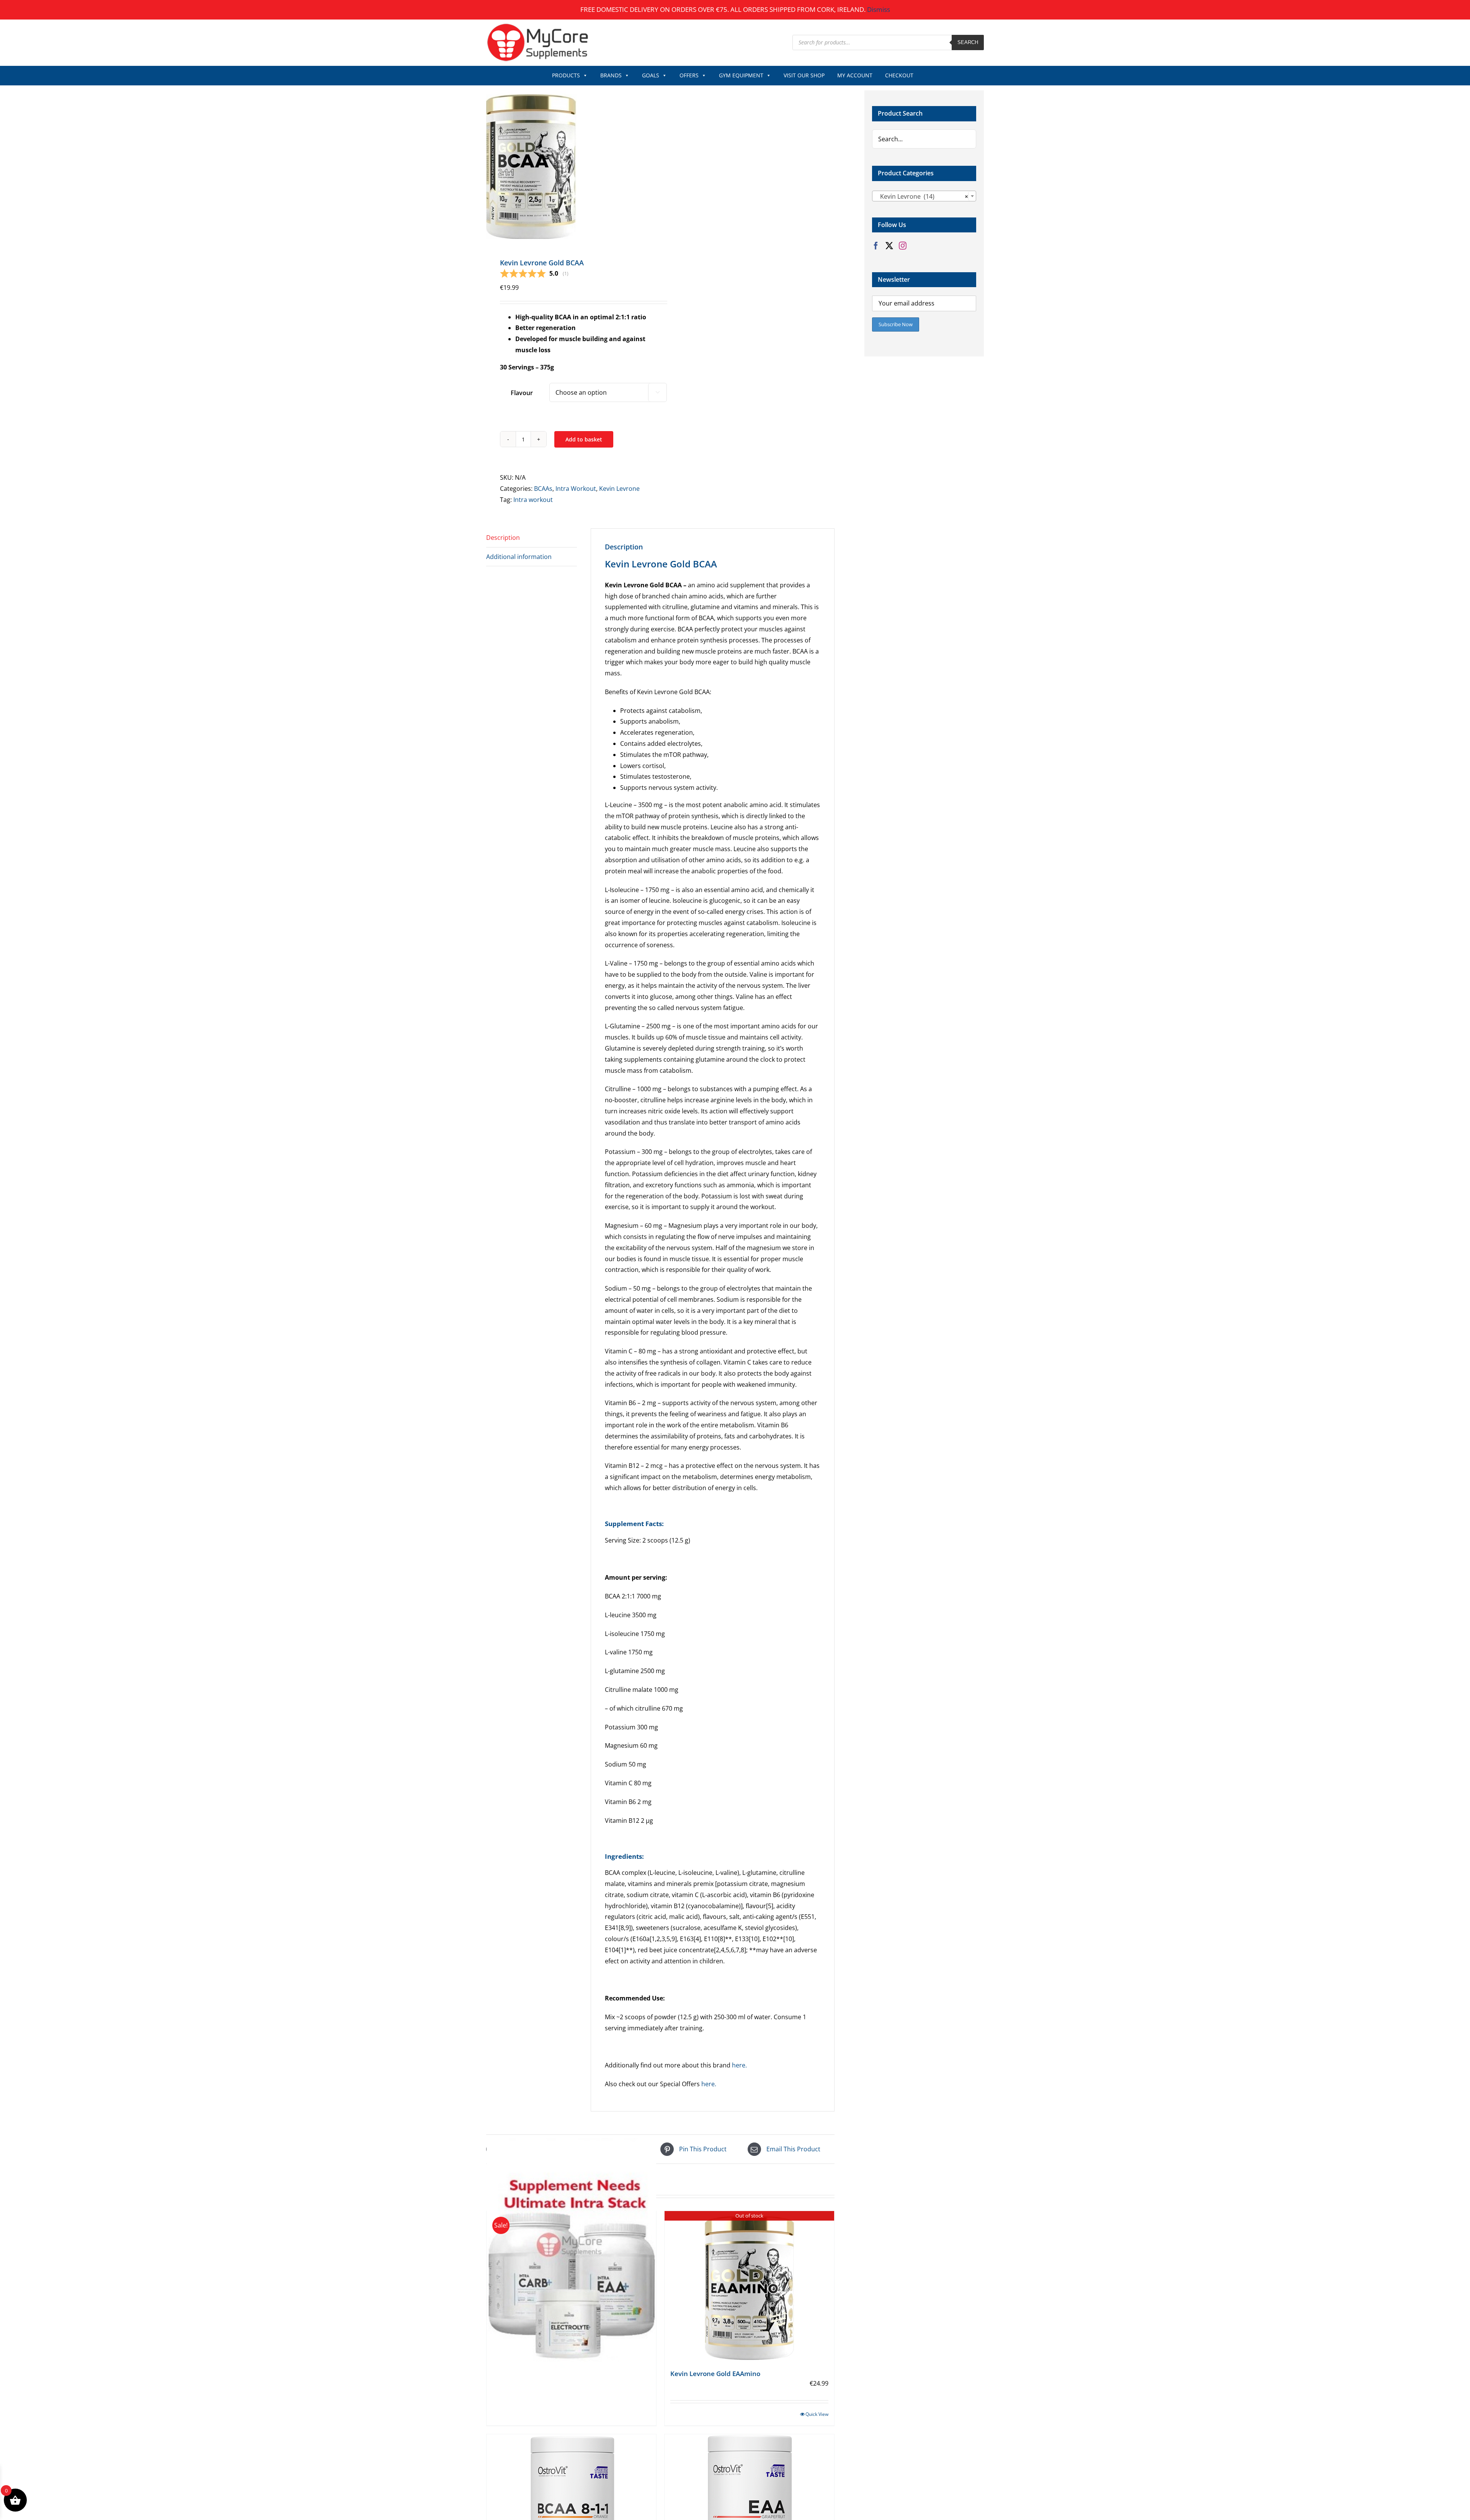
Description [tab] (503, 538)
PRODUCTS (566, 75)
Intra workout (533, 500)
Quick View (817, 2414)
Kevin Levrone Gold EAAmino (715, 2374)
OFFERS (689, 75)
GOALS (651, 75)
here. (739, 2065)
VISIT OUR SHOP (804, 75)
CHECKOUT (899, 75)
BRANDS (611, 75)
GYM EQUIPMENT (741, 75)
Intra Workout (576, 489)
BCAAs (543, 489)
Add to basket (584, 439)
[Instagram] (903, 246)
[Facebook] (876, 246)
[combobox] (924, 196)
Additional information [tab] (519, 557)
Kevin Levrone (619, 489)
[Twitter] (889, 246)
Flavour (522, 393)
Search (968, 42)
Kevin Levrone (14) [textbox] (922, 196)
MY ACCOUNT (855, 75)
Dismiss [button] (879, 9)
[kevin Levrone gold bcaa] (570, 165)
